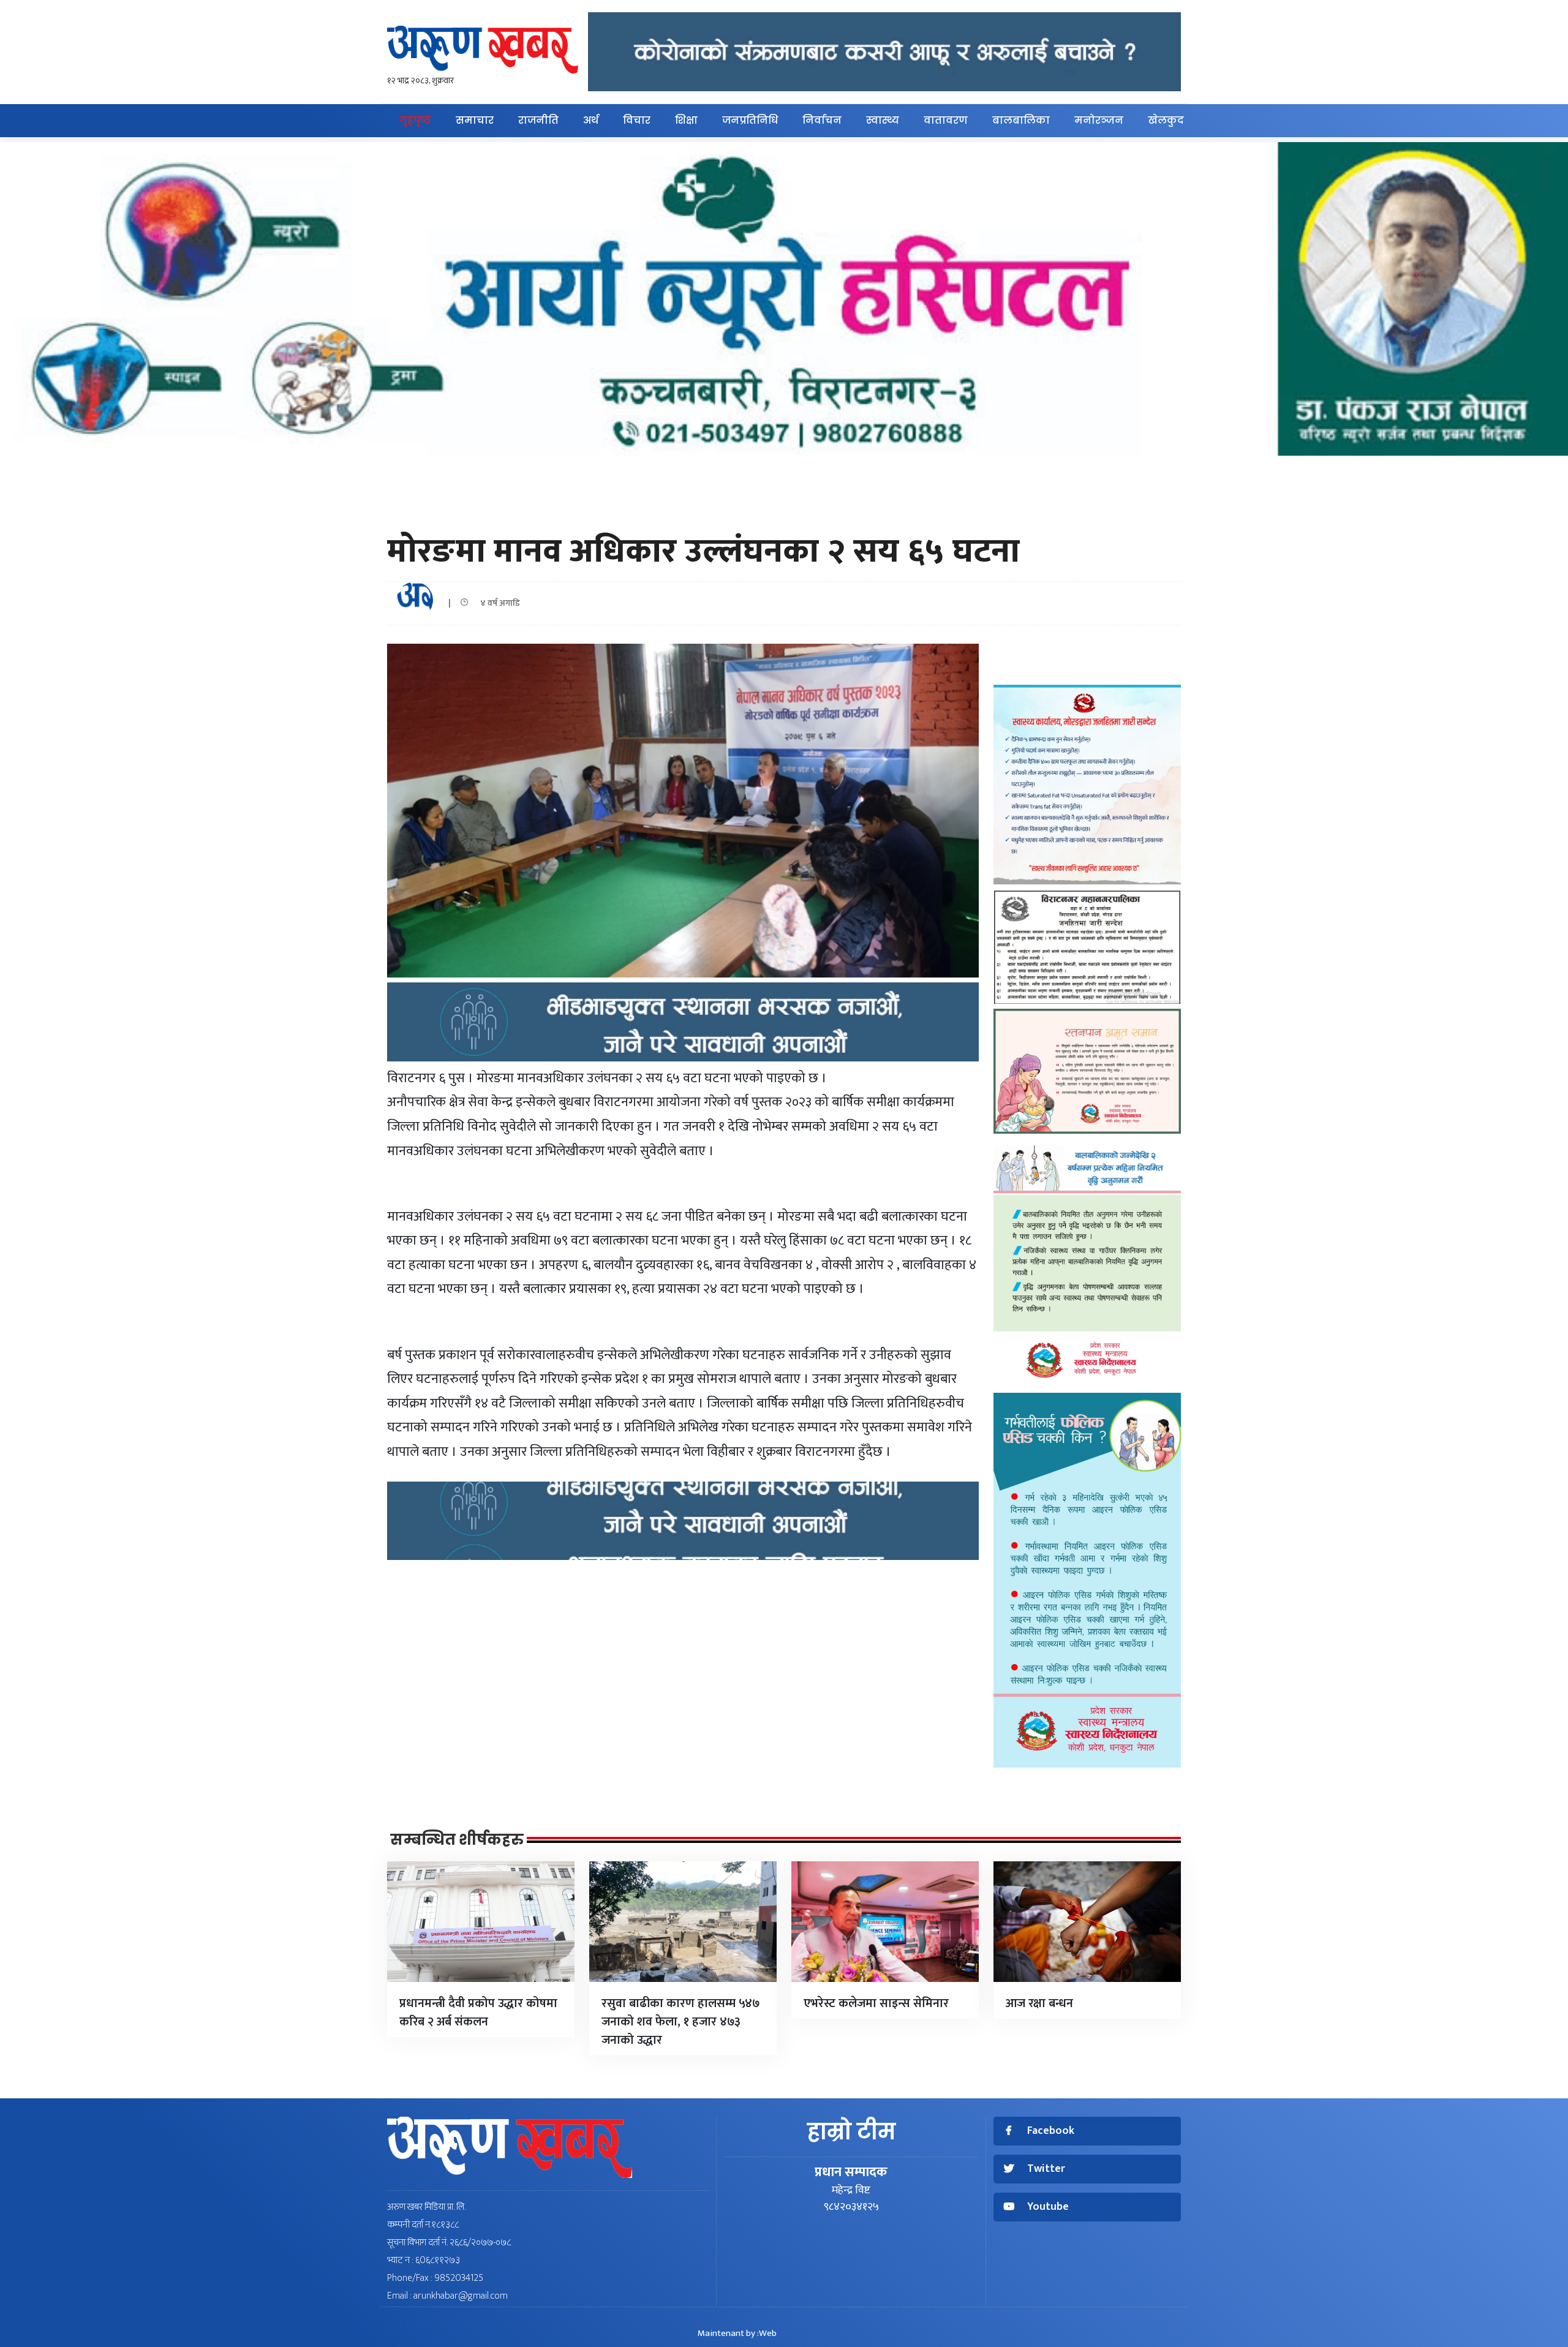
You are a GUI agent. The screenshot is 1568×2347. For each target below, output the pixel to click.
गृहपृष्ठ (415, 120)
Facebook (1051, 2131)
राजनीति (538, 120)
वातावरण (946, 120)
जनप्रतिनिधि (750, 120)
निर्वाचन (822, 120)
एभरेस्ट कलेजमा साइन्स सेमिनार (876, 2003)
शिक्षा (686, 120)
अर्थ (591, 120)
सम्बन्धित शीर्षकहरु (457, 1840)
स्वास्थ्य (883, 120)
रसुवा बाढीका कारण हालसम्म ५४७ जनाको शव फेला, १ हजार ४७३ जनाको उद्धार (681, 2022)
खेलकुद (1166, 120)
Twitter (1046, 2169)
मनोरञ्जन (1099, 120)
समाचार (475, 120)
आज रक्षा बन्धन (1039, 2003)
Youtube (1048, 2207)
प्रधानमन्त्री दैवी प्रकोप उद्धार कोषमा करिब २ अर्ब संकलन (478, 2013)
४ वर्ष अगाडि (497, 603)
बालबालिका (1021, 120)
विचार (637, 120)
